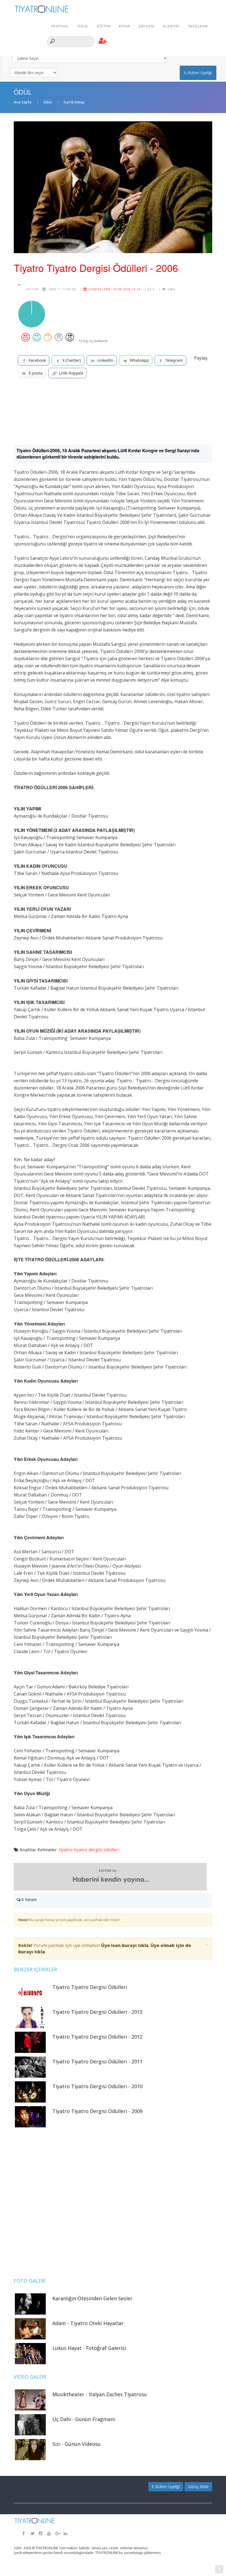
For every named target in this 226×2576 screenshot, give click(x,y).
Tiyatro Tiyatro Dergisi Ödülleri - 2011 (97, 2061)
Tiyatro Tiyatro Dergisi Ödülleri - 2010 (97, 2086)
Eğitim (104, 26)
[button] (103, 41)
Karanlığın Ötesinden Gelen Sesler (92, 2298)
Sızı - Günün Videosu (76, 2444)
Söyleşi (147, 26)
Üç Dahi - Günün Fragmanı (84, 2419)
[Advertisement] (113, 414)
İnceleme (198, 26)
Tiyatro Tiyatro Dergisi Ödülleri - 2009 (97, 2111)
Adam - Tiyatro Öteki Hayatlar (88, 2323)
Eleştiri (171, 26)
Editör (32, 289)
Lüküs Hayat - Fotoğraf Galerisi (89, 2348)
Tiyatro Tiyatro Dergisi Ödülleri (90, 1987)
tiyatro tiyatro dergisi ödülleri (89, 1850)
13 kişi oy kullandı (93, 341)
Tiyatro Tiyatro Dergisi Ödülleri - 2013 (97, 2012)
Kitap (125, 26)
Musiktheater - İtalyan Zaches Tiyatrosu (100, 2394)
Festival (60, 26)
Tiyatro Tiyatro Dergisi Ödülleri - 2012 (97, 2037)
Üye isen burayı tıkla (125, 1945)
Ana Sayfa (23, 102)
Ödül (83, 26)
